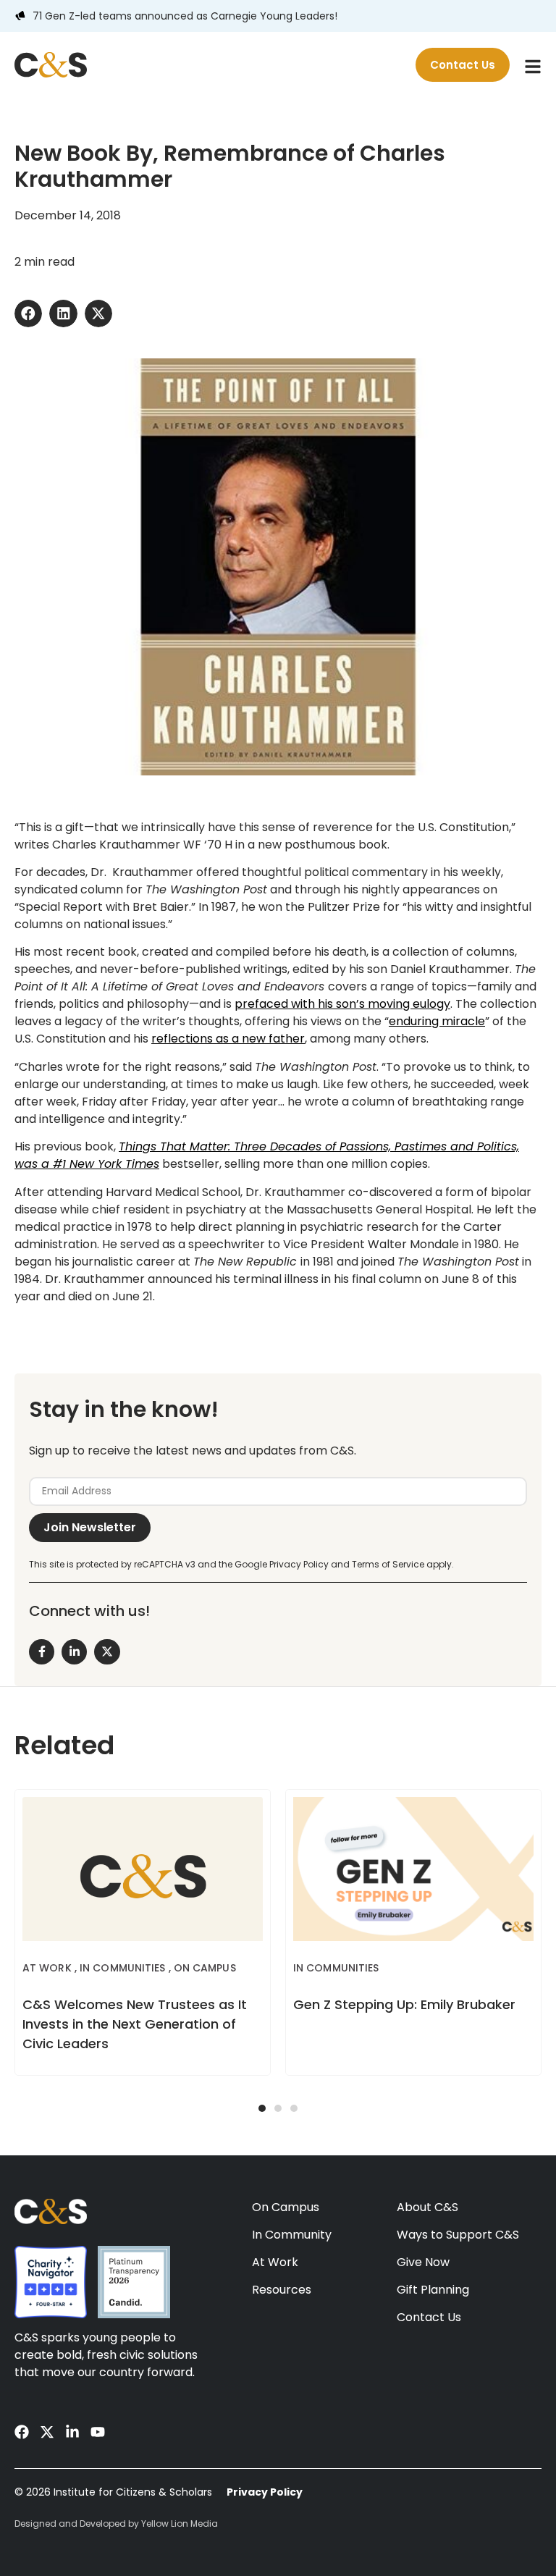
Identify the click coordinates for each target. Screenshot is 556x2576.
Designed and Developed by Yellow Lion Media (116, 2524)
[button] (28, 313)
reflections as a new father (228, 1039)
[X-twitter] (47, 2432)
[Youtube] (98, 2432)
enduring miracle (437, 1021)
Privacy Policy (265, 2492)
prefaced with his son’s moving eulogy (342, 1004)
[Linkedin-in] (72, 2432)
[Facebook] (22, 2432)
